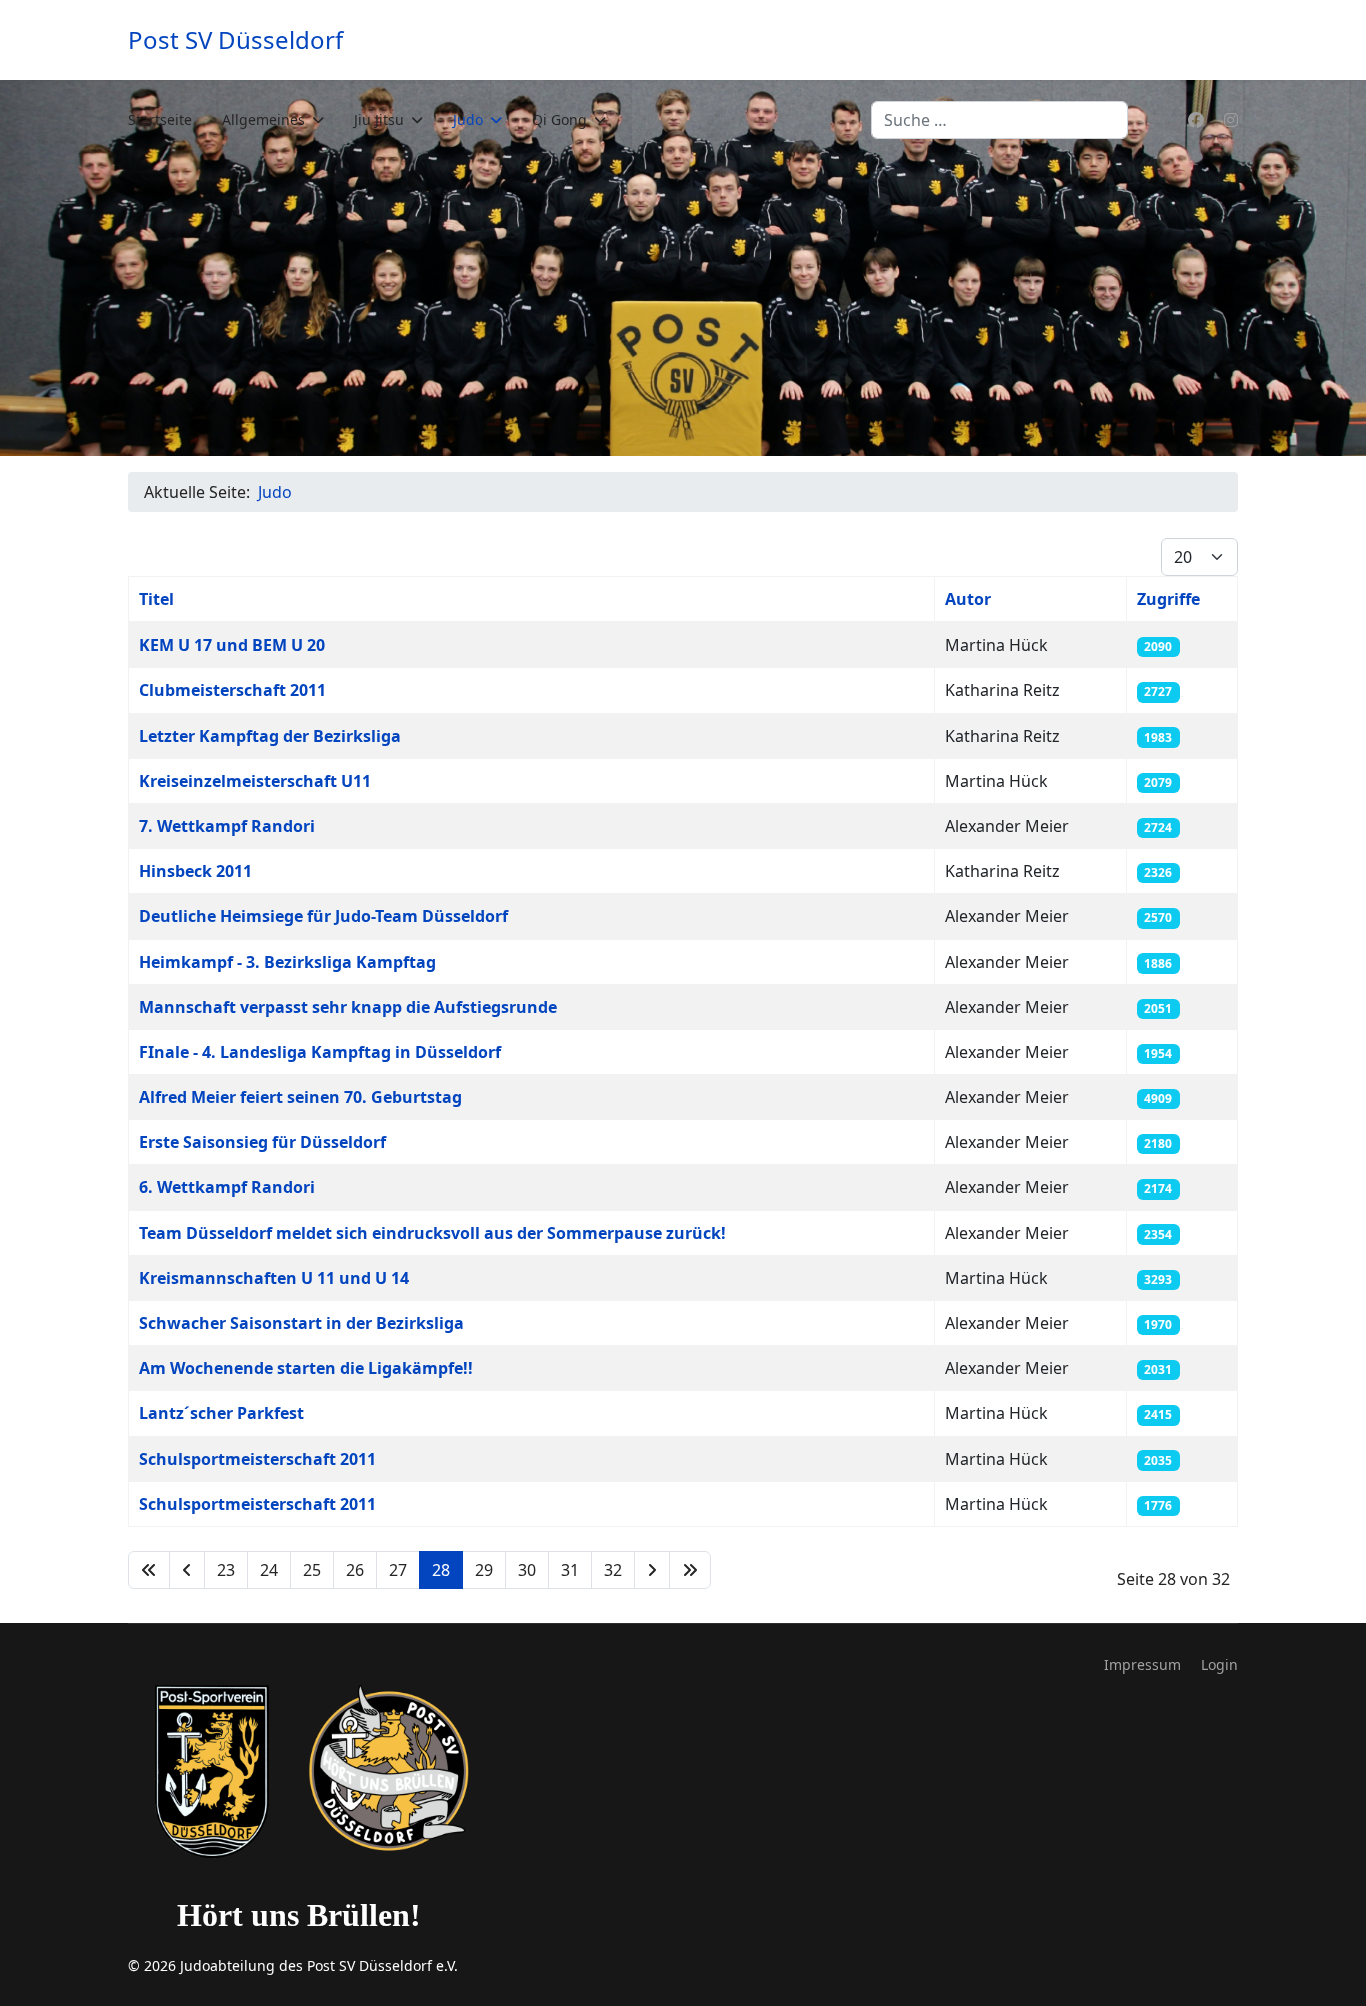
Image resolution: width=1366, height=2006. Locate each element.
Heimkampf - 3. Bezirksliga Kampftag (287, 962)
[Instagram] (1231, 120)
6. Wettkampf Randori (227, 1187)
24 (269, 1570)
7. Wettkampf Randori (227, 826)
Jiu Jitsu (379, 119)
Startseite (160, 119)
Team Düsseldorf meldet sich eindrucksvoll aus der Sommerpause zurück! (432, 1233)
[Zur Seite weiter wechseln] (652, 1570)
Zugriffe (1168, 599)
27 (398, 1570)
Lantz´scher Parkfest (221, 1413)
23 (226, 1570)
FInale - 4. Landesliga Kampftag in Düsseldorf (320, 1052)
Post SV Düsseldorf (235, 40)
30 (527, 1570)
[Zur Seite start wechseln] (149, 1570)
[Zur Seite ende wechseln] (690, 1570)
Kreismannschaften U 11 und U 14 (274, 1278)
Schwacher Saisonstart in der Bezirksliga (301, 1323)
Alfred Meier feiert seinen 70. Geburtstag (300, 1097)
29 (484, 1570)
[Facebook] (1196, 120)
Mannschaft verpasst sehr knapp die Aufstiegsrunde (348, 1007)
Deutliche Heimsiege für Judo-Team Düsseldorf (323, 916)
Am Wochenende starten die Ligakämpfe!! (306, 1368)
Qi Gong (559, 119)
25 (312, 1570)
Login (1219, 1664)
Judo (468, 119)
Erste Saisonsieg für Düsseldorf (262, 1142)
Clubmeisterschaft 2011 (232, 690)
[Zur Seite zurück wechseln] (187, 1570)
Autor (968, 599)
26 (355, 1570)
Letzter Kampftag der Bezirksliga (270, 736)
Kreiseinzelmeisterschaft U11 (255, 781)
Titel (156, 599)
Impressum (1142, 1664)
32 (613, 1570)
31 (570, 1570)
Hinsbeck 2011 (195, 871)
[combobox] (999, 120)
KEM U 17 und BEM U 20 (232, 645)
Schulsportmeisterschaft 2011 (257, 1459)
